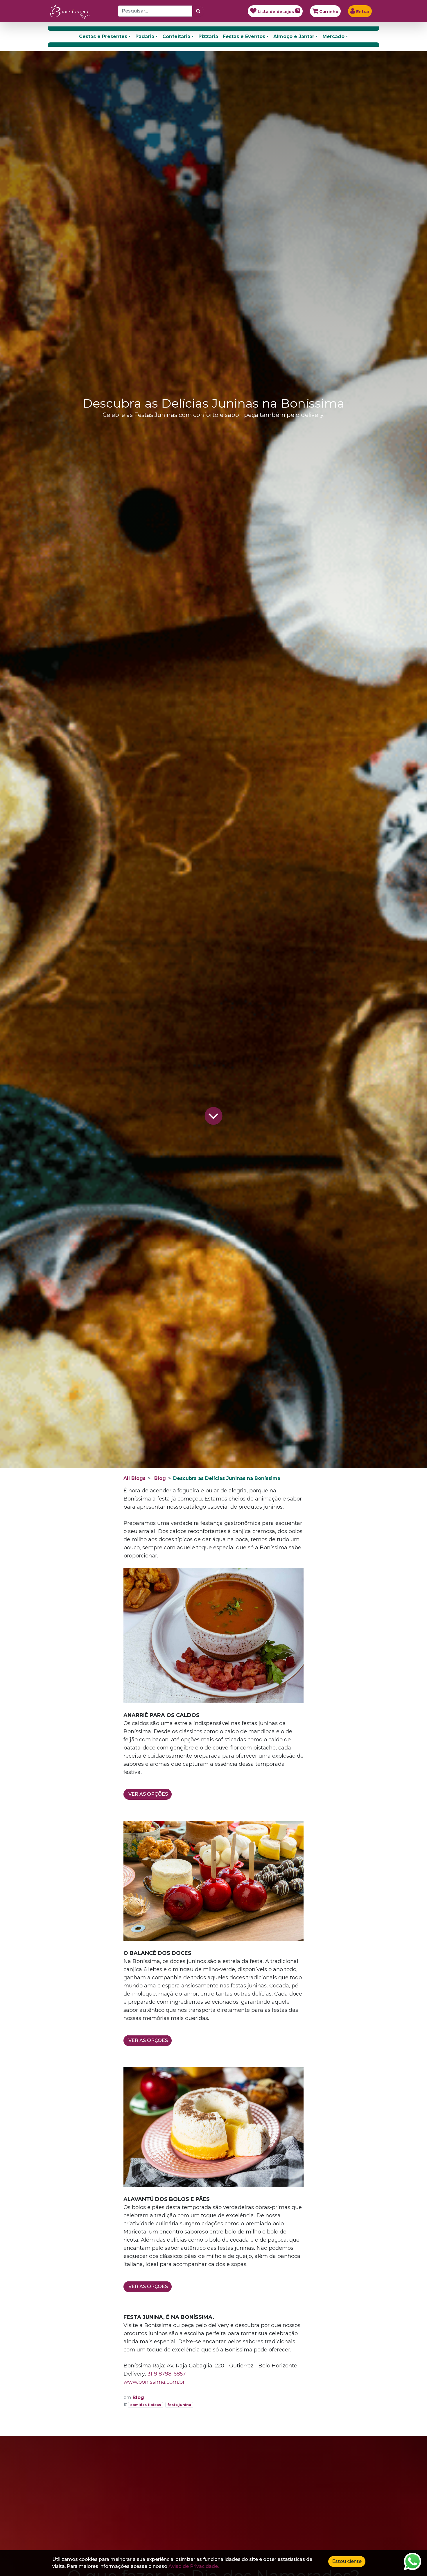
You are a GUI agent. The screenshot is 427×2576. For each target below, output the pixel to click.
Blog (160, 1478)
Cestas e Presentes (103, 36)
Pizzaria (208, 36)
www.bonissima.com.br (154, 2382)
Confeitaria (176, 36)
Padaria (145, 36)
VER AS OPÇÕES (148, 1794)
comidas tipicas (146, 2405)
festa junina (179, 2405)
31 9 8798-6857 (167, 2374)
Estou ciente (347, 2561)
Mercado (333, 36)
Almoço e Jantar (294, 36)
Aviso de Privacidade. (194, 2566)
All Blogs (134, 1478)
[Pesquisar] (198, 11)
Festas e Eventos (244, 36)
